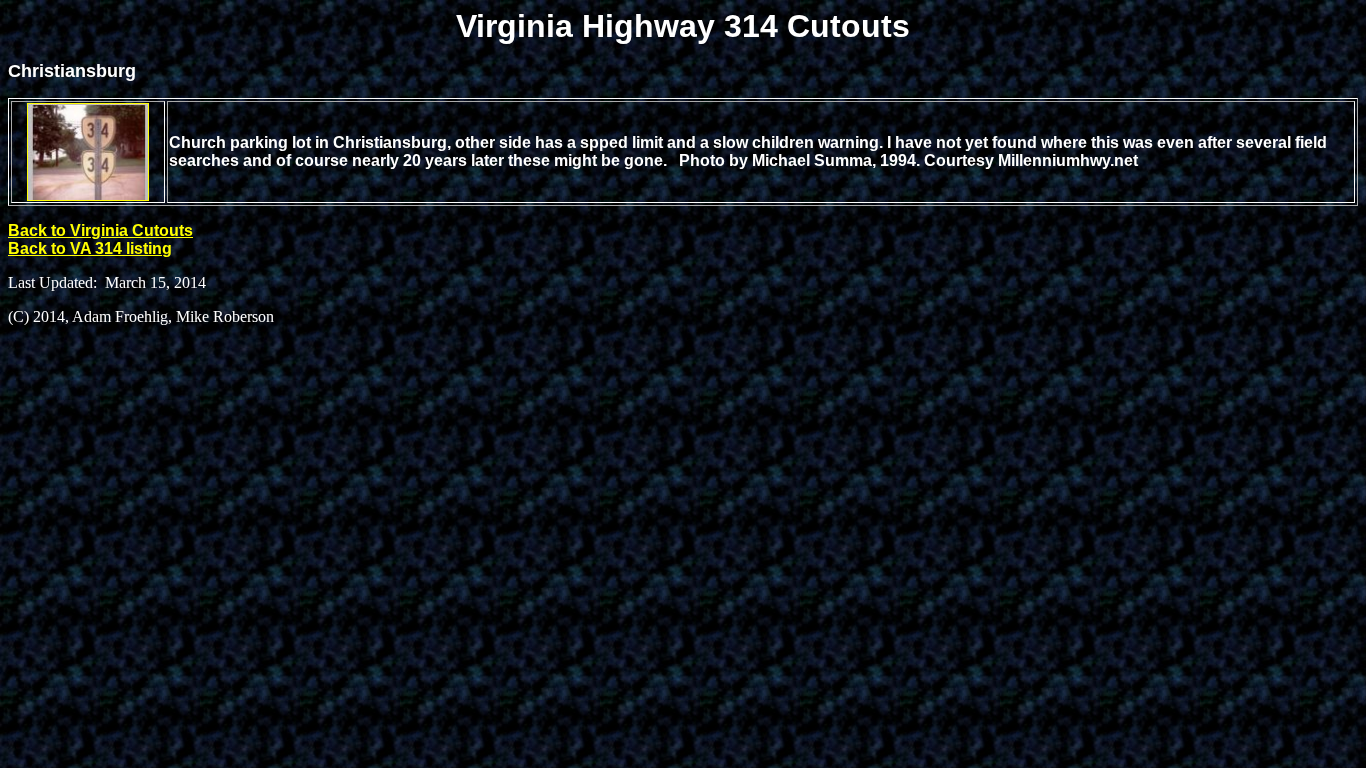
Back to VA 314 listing (90, 248)
